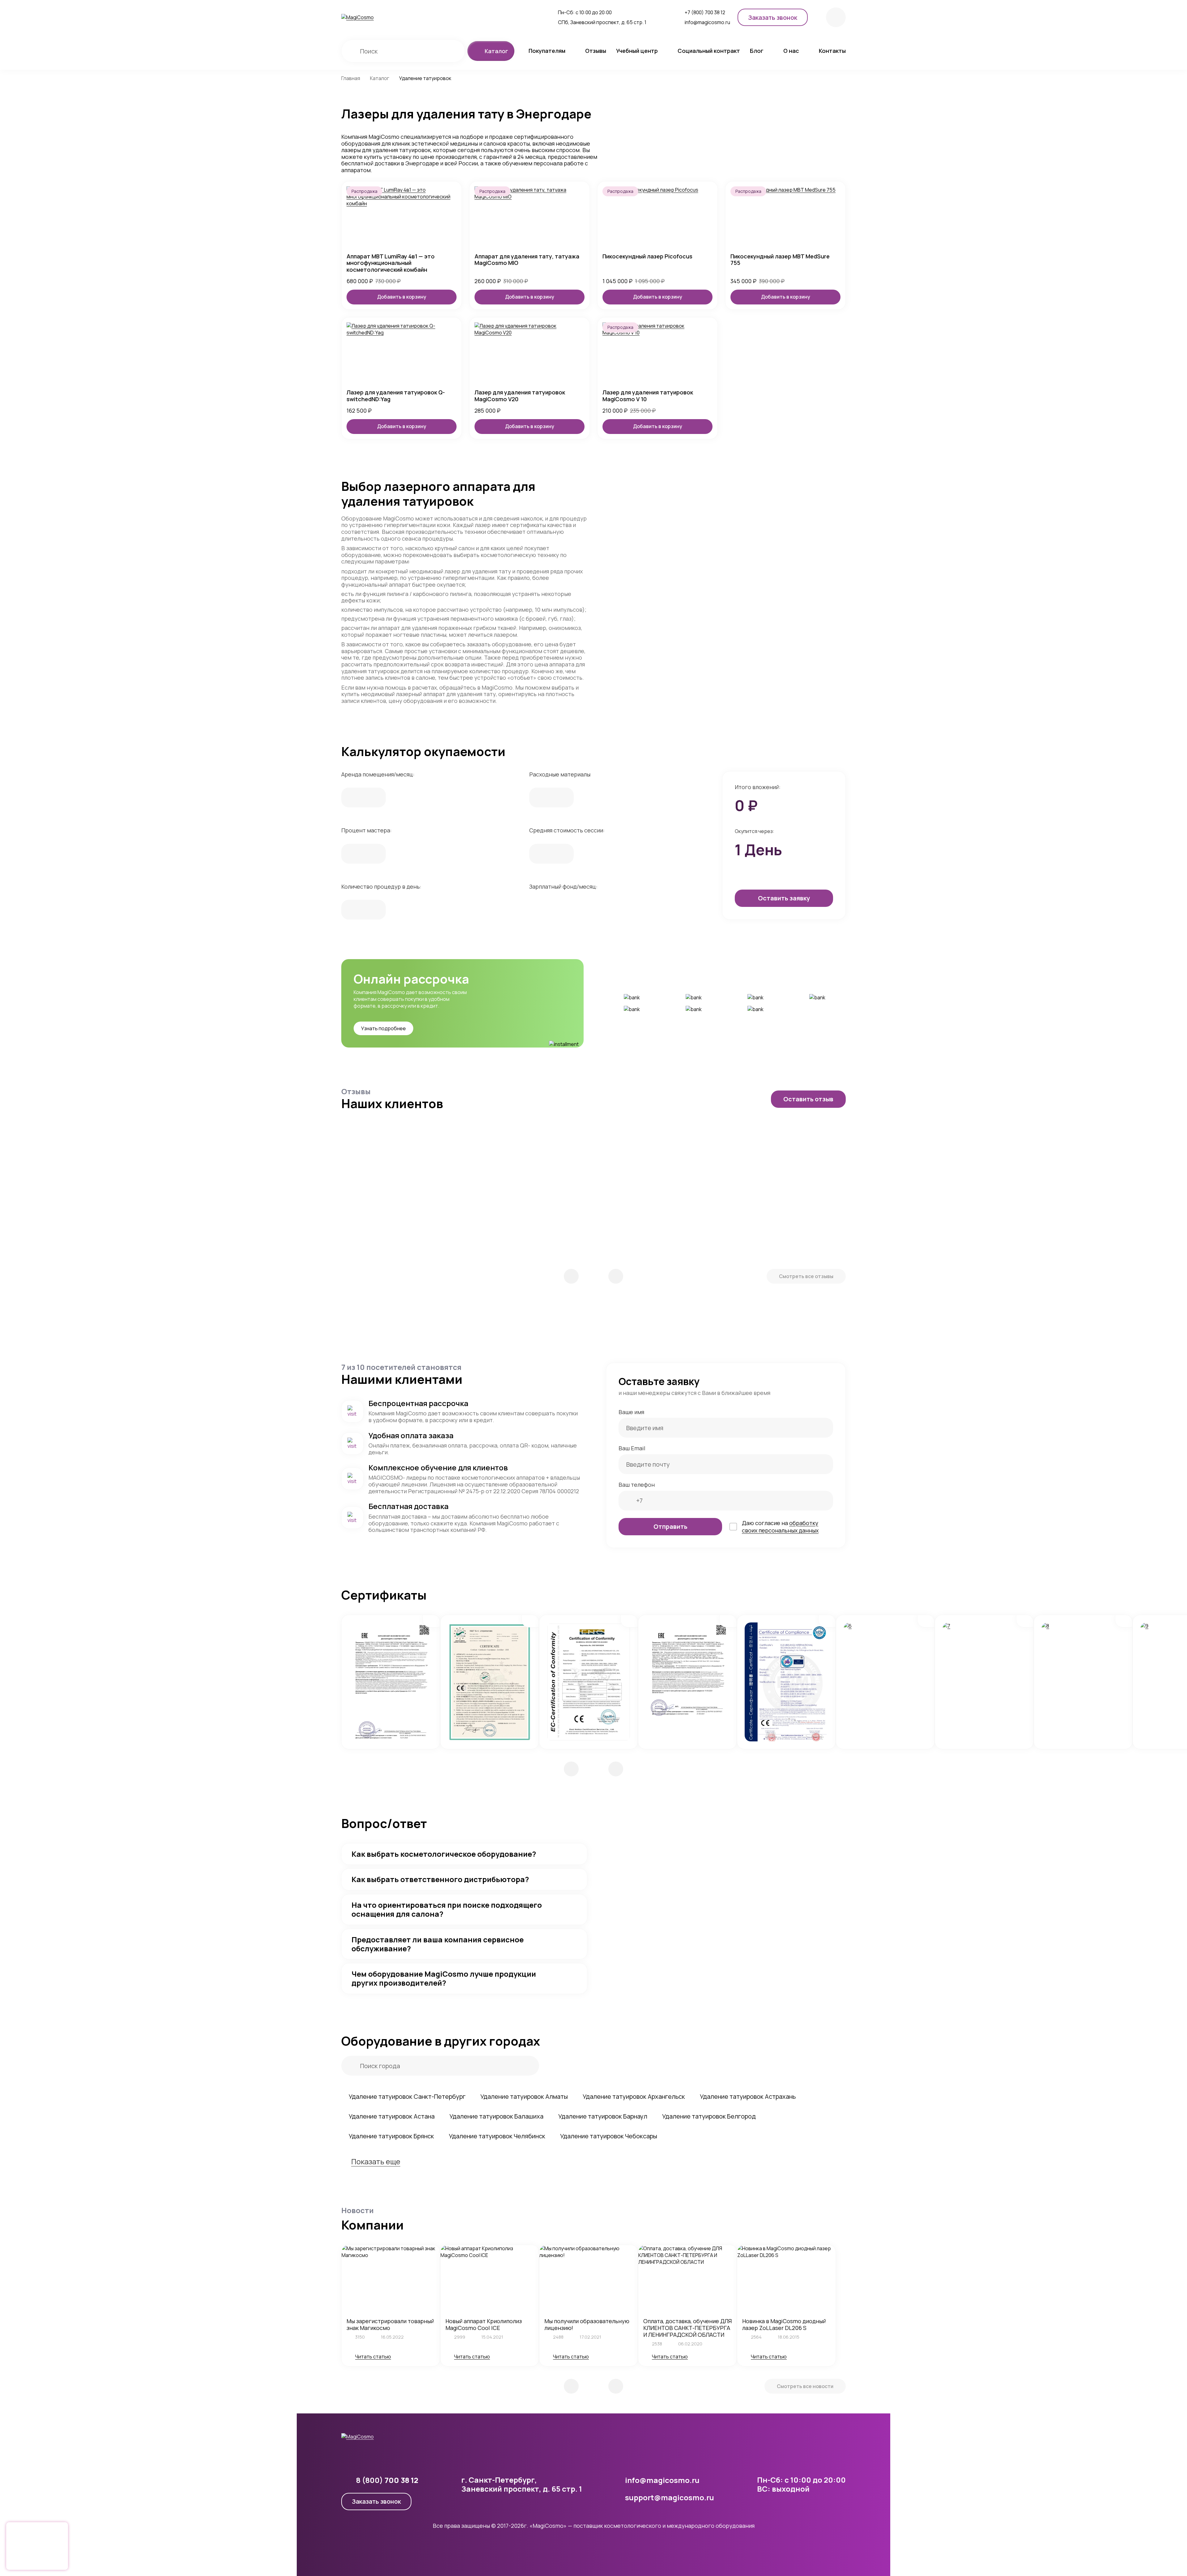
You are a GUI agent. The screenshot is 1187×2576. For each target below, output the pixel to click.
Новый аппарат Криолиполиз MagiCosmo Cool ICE (484, 2324)
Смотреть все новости (805, 2386)
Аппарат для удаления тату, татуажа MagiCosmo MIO (527, 260)
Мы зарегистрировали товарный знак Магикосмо (390, 2324)
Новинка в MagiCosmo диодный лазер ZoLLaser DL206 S (784, 2324)
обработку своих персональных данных (780, 1527)
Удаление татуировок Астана (392, 2116)
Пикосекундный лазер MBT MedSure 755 (780, 260)
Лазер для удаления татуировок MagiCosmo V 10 (648, 396)
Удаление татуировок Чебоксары (609, 2136)
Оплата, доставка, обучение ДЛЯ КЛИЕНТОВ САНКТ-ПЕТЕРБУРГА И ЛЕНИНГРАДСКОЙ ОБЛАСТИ (687, 2328)
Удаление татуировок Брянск (391, 2136)
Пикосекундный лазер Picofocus (647, 257)
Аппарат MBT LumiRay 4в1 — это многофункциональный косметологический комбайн (391, 263)
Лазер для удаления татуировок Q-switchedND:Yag (396, 396)
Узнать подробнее (383, 1028)
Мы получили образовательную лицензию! (587, 2324)
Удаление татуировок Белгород (709, 2116)
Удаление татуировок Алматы (524, 2096)
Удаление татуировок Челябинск (497, 2136)
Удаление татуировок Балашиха (496, 2116)
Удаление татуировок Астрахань (748, 2096)
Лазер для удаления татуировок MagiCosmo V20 (520, 396)
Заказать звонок (376, 2501)
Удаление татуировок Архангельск (634, 2096)
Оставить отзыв (808, 1099)
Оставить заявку (784, 898)
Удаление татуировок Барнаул (603, 2116)
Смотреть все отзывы (806, 1276)
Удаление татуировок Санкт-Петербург (407, 2096)
